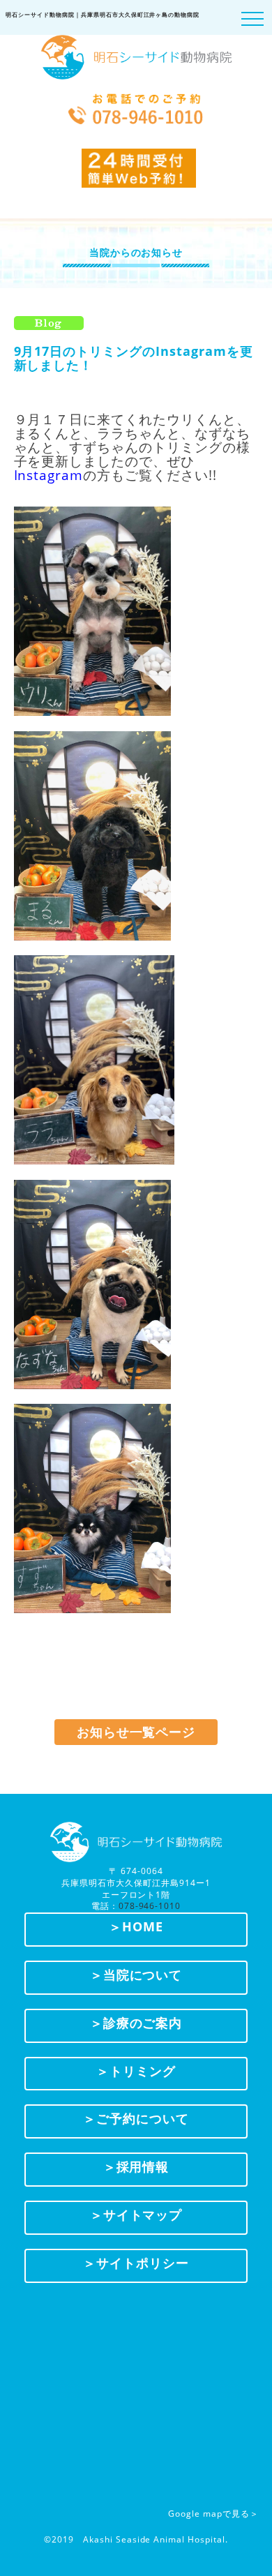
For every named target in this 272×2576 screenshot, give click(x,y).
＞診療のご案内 (136, 2023)
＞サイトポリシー (136, 2263)
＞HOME (136, 1926)
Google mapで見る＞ (213, 2514)
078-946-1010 (150, 1906)
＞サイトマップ (136, 2215)
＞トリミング (136, 2071)
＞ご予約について (136, 2118)
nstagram (50, 475)
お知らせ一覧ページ (136, 1732)
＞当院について (136, 1975)
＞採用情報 (136, 2166)
